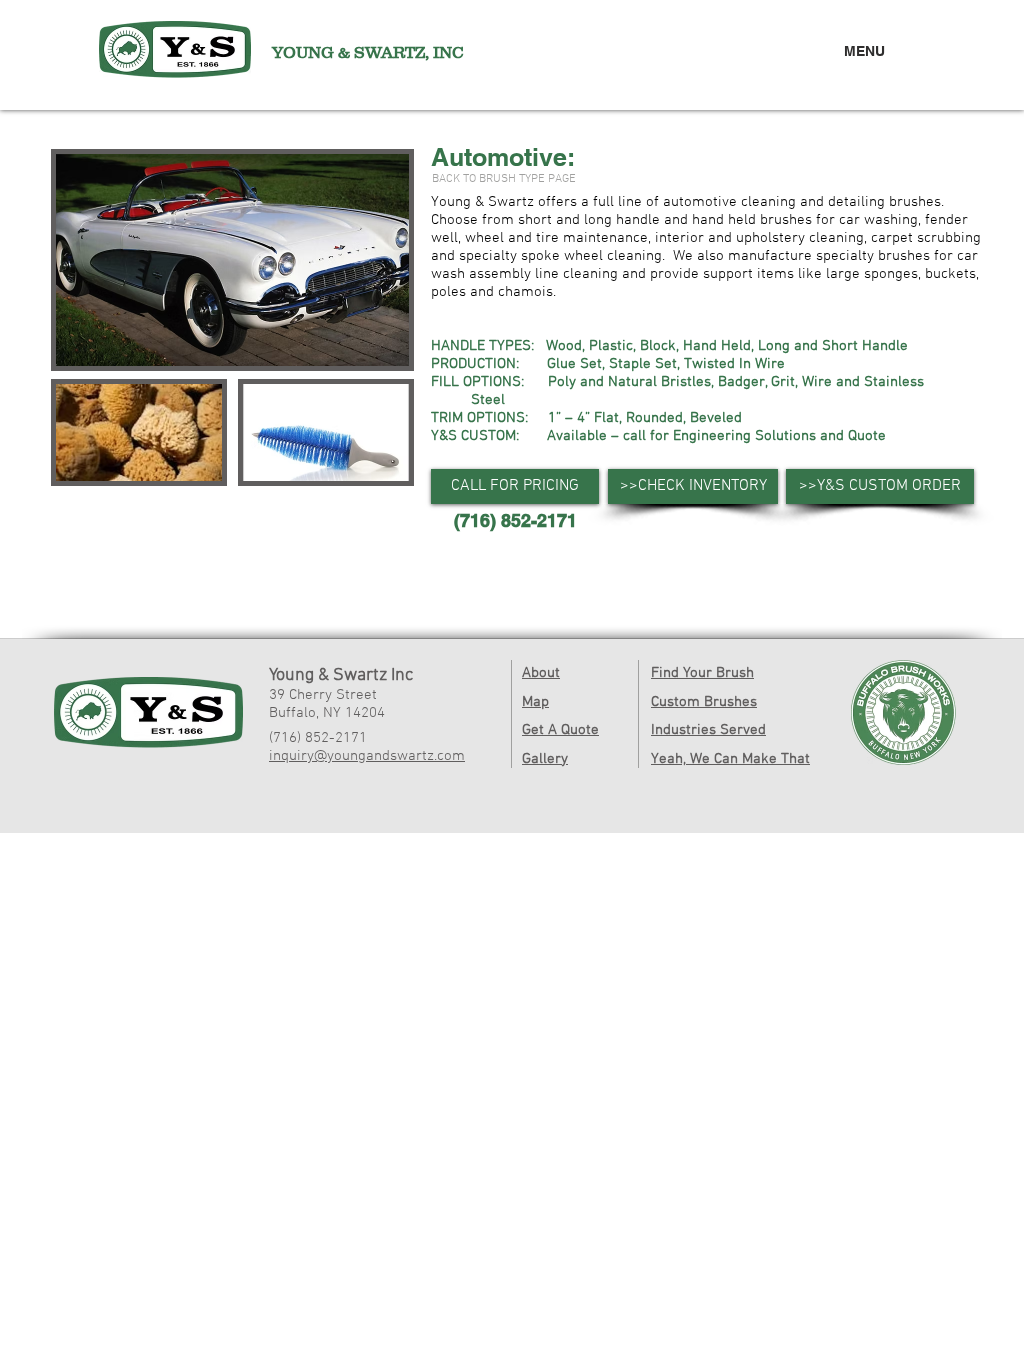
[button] (515, 486)
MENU (864, 51)
